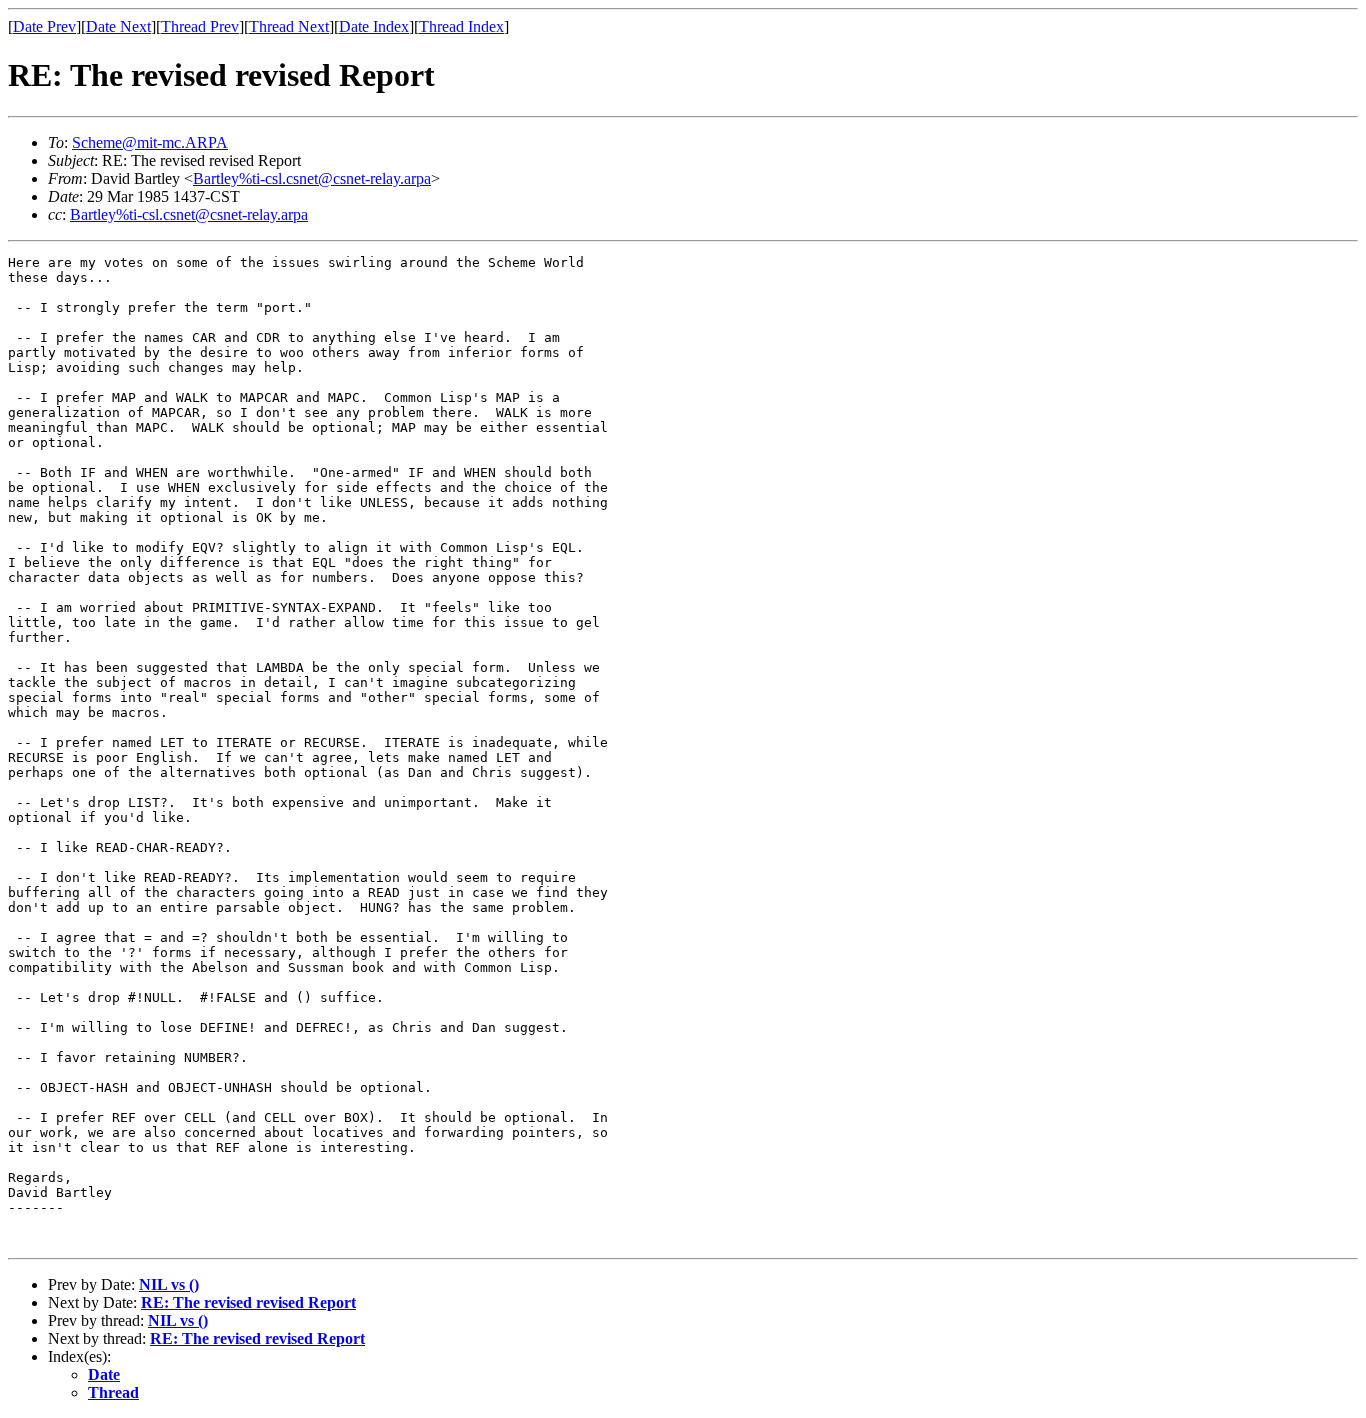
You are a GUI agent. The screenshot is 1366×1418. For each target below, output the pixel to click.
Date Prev (44, 26)
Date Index (374, 26)
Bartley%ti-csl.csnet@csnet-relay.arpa (312, 178)
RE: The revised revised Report (248, 1302)
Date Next (118, 26)
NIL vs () (169, 1284)
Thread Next (289, 26)
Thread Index (461, 26)
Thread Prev (200, 26)
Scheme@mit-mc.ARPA (150, 142)
